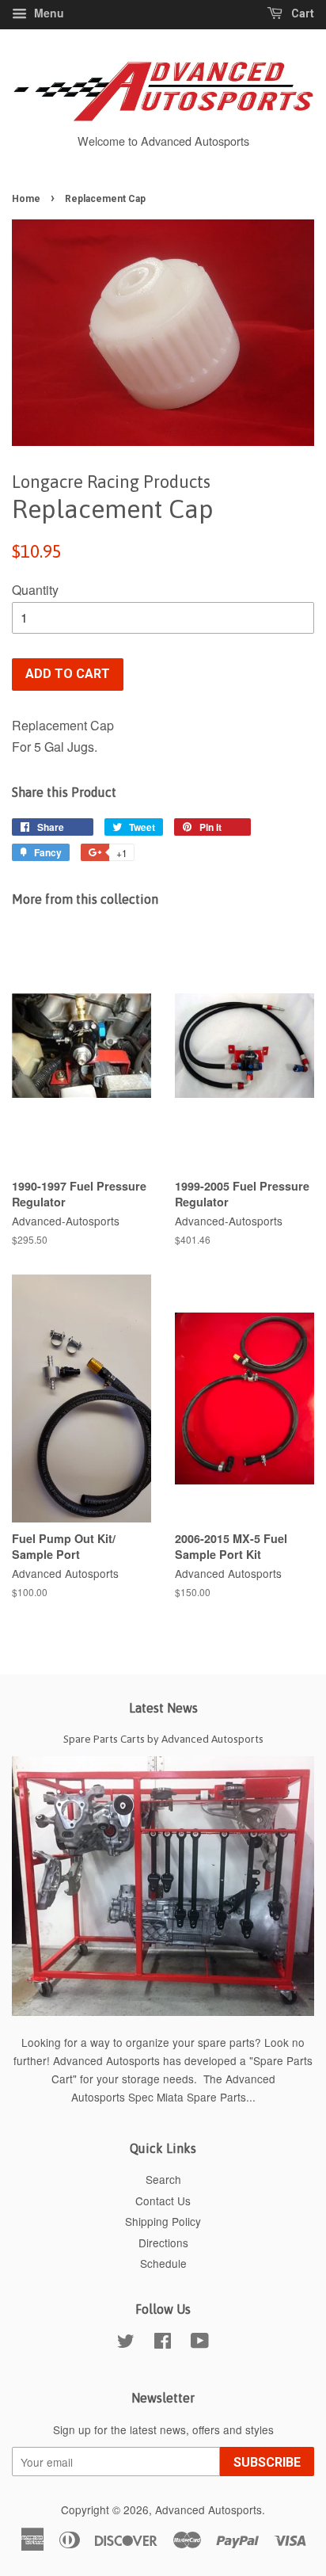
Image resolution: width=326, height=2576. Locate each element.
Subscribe (267, 2462)
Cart (301, 13)
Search (163, 2179)
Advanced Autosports (208, 2509)
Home (26, 199)
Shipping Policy (163, 2221)
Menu (47, 13)
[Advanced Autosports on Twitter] (126, 2343)
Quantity (35, 590)
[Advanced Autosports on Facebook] (163, 2343)
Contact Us (163, 2201)
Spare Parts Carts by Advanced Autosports (163, 1739)
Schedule (163, 2263)
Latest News (163, 1708)
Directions (163, 2243)
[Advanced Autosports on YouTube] (200, 2343)
